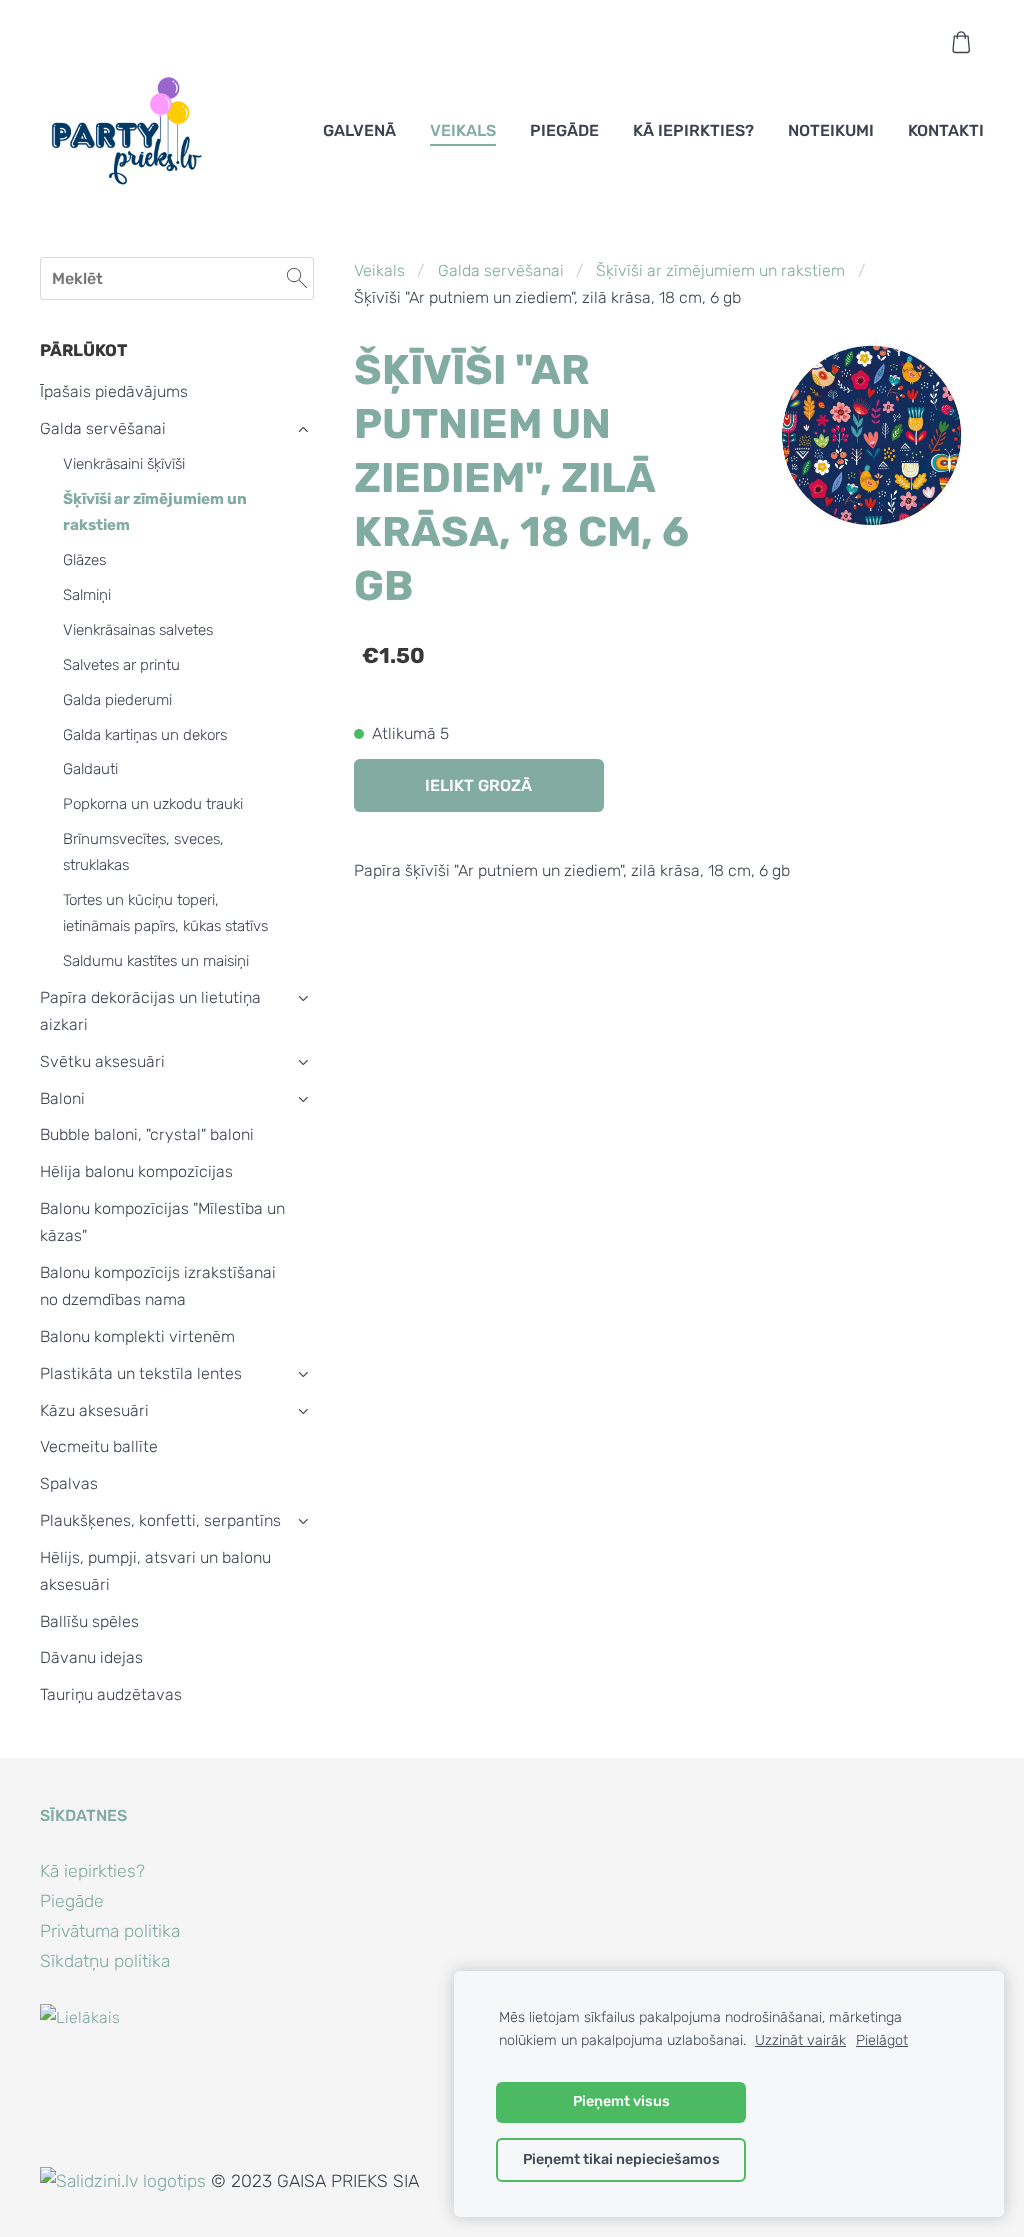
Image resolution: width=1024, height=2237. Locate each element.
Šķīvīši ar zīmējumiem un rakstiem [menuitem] (155, 512)
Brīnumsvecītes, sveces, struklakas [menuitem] (143, 852)
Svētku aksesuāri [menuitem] (102, 1061)
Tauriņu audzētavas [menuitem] (111, 1694)
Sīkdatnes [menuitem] (83, 1815)
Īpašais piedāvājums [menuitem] (114, 391)
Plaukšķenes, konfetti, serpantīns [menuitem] (160, 1520)
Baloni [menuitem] (62, 1098)
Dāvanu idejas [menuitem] (91, 1657)
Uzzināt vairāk (800, 2040)
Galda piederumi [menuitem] (117, 700)
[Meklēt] (297, 278)
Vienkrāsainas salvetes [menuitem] (138, 630)
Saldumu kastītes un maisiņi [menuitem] (156, 961)
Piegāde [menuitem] (564, 130)
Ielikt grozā (478, 785)
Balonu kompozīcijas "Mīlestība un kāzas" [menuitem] (162, 1222)
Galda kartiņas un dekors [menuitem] (145, 735)
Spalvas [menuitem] (69, 1483)
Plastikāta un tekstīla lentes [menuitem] (141, 1373)
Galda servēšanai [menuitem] (103, 428)
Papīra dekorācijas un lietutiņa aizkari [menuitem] (150, 1011)
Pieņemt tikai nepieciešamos (621, 2159)
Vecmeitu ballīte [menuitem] (99, 1446)
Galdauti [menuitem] (90, 769)
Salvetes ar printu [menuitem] (121, 665)
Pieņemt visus (621, 2101)
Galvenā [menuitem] (359, 130)
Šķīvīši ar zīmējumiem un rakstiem (720, 270)
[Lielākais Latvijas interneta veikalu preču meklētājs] (84, 2153)
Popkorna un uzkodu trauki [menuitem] (153, 804)
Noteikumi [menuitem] (831, 130)
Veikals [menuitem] (463, 130)
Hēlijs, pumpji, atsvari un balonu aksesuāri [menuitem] (155, 1571)
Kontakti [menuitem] (946, 130)
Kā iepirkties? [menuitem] (693, 130)
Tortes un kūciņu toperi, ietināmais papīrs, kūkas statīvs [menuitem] (165, 913)
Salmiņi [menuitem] (87, 595)
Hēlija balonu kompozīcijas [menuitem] (136, 1171)
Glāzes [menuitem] (84, 560)
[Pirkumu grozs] (961, 42)
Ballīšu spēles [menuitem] (89, 1621)
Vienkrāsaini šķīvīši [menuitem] (124, 464)
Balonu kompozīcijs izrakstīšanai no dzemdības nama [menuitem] (158, 1286)
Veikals (379, 270)
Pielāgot (882, 2040)
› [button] (303, 429)
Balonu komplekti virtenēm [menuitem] (137, 1336)
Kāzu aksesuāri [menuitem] (94, 1410)
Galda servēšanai (501, 270)
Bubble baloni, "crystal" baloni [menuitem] (147, 1134)
